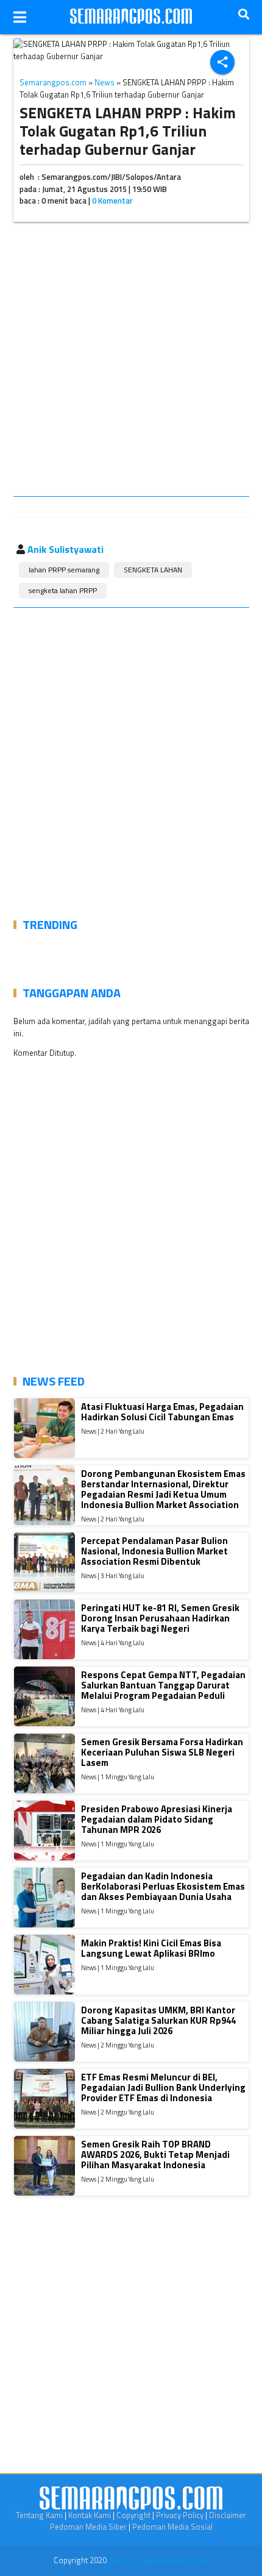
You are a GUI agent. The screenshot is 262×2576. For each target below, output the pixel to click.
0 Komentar (112, 201)
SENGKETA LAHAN (153, 570)
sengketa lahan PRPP (63, 590)
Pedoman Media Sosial (172, 2527)
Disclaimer (228, 2515)
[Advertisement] (131, 361)
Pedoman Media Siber (88, 2527)
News (104, 82)
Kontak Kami (90, 2515)
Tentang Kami (39, 2515)
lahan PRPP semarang (64, 570)
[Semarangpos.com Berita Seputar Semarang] (131, 17)
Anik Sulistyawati (65, 549)
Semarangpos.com (53, 82)
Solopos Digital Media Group (159, 2560)
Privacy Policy (180, 2515)
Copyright (133, 2515)
